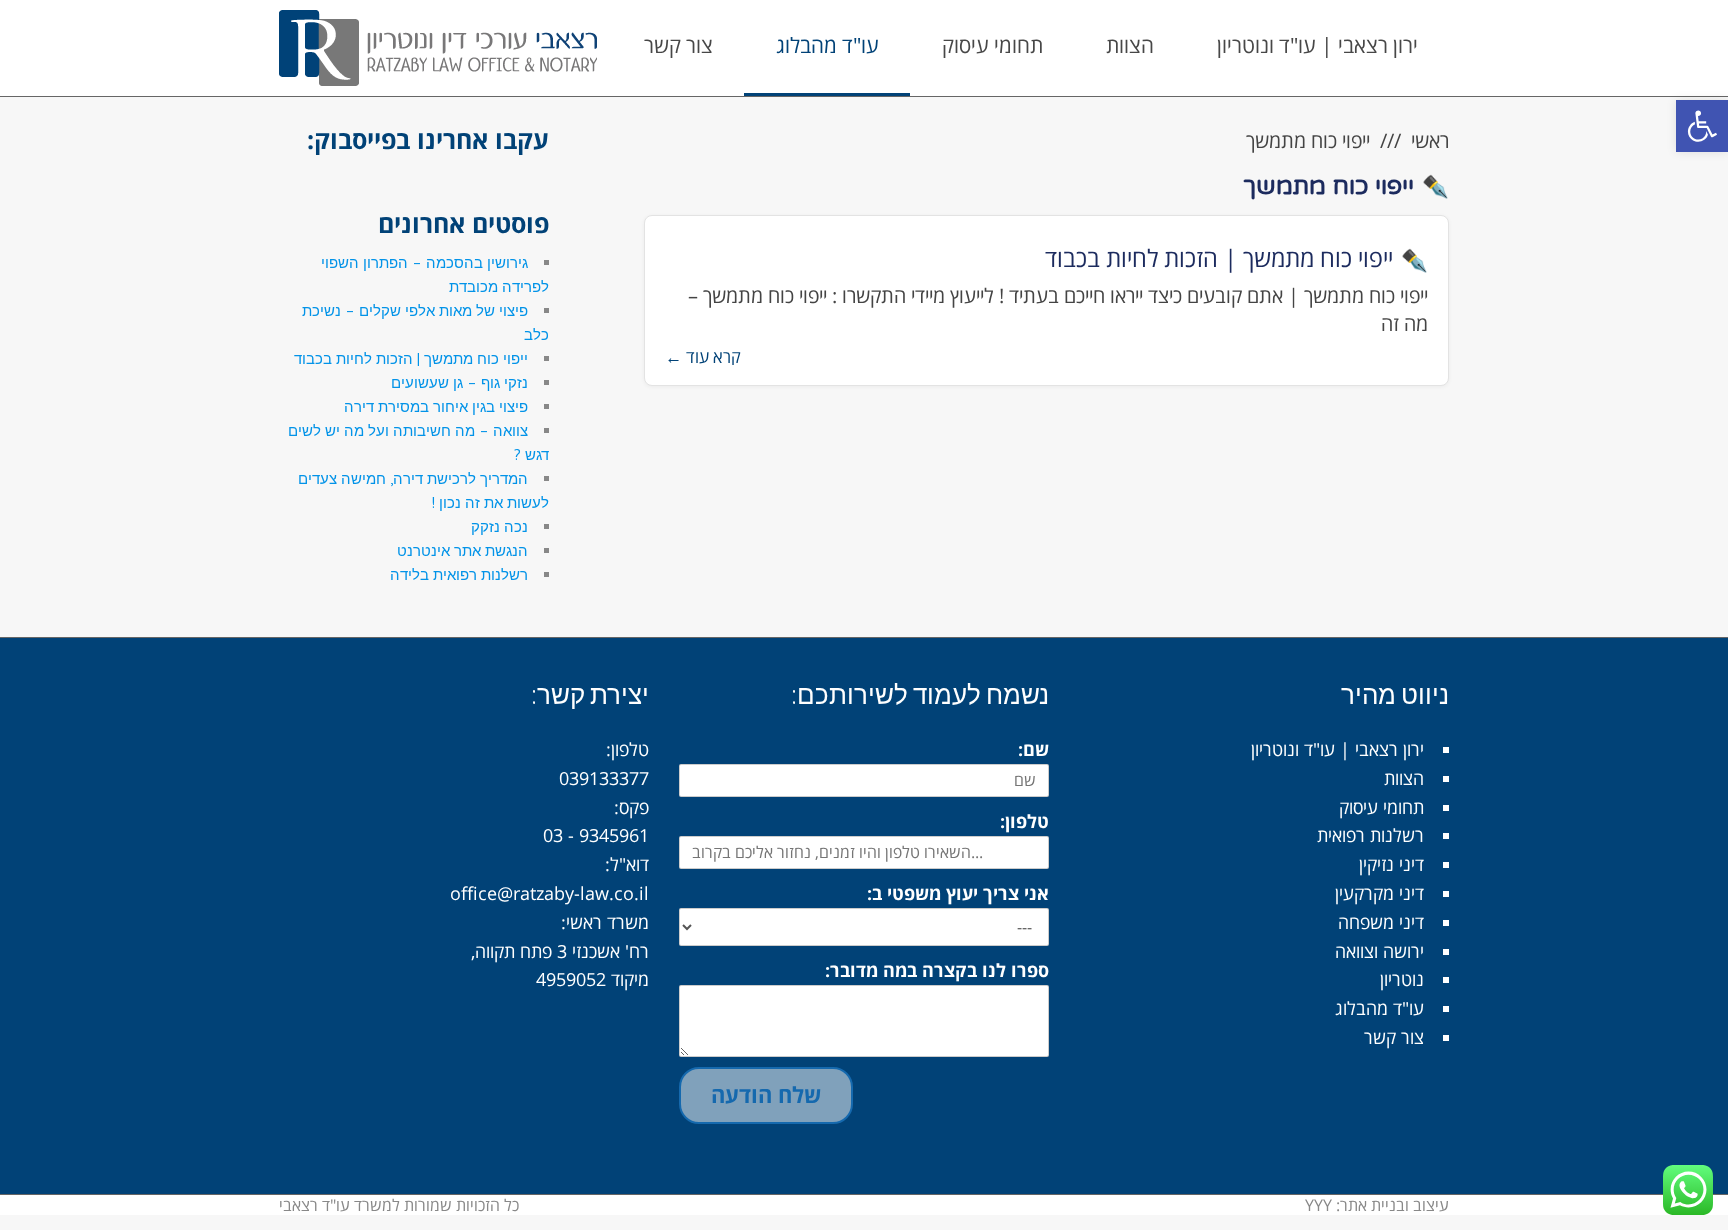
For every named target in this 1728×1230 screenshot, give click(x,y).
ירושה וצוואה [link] (1379, 951)
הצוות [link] (1404, 778)
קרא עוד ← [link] (703, 356)
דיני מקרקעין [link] (1379, 893)
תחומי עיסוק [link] (1381, 807)
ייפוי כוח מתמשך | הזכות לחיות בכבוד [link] (1219, 257)
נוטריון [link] (1402, 979)
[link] (1702, 126)
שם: (1033, 749)
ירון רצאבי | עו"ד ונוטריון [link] (1337, 749)
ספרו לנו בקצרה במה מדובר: (937, 970)
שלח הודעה (766, 1094)
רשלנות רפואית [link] (1370, 835)
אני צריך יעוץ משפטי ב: (958, 893)
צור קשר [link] (1394, 1037)
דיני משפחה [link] (1381, 922)
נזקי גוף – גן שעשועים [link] (459, 382)
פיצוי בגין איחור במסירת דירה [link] (436, 406)
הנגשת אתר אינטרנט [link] (462, 550)
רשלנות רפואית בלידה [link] (459, 574)
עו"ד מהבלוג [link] (1379, 1008)
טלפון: (1024, 821)
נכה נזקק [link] (499, 526)
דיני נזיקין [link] (1391, 864)
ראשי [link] (1430, 140)
